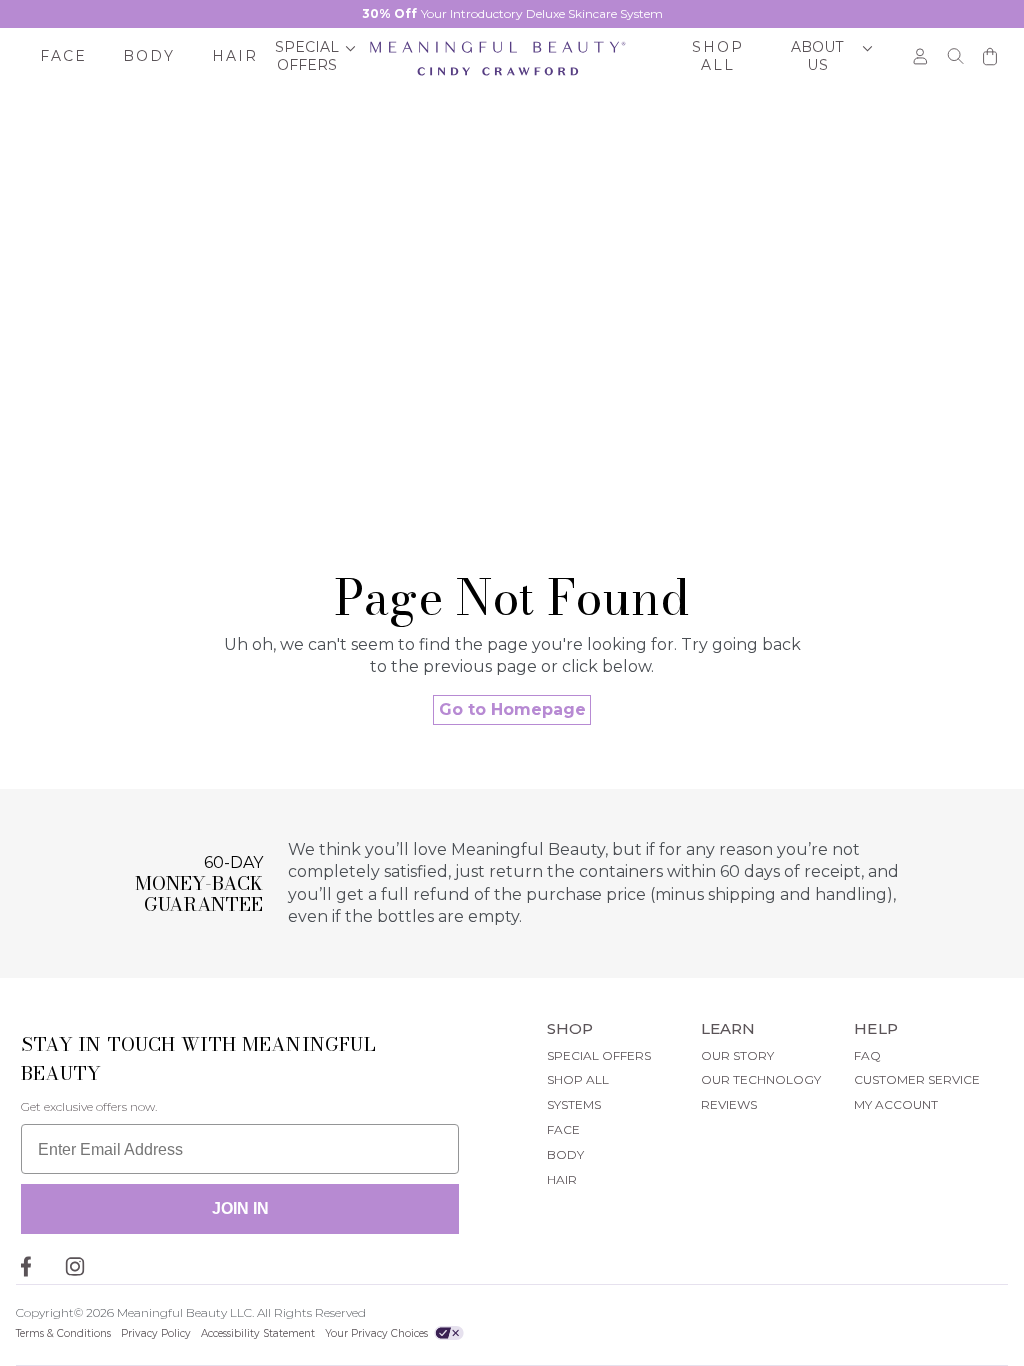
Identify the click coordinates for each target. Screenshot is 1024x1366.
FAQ (867, 1055)
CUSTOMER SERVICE (917, 1079)
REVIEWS (729, 1104)
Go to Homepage (512, 709)
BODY (565, 1154)
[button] (316, 57)
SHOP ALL (578, 1079)
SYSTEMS (574, 1104)
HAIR (562, 1179)
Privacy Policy (156, 1333)
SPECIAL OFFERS (599, 1055)
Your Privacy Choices (378, 1333)
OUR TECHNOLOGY (761, 1079)
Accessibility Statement (258, 1333)
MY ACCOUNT (896, 1104)
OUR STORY (737, 1055)
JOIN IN (240, 1208)
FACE (563, 1129)
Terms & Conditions (63, 1333)
